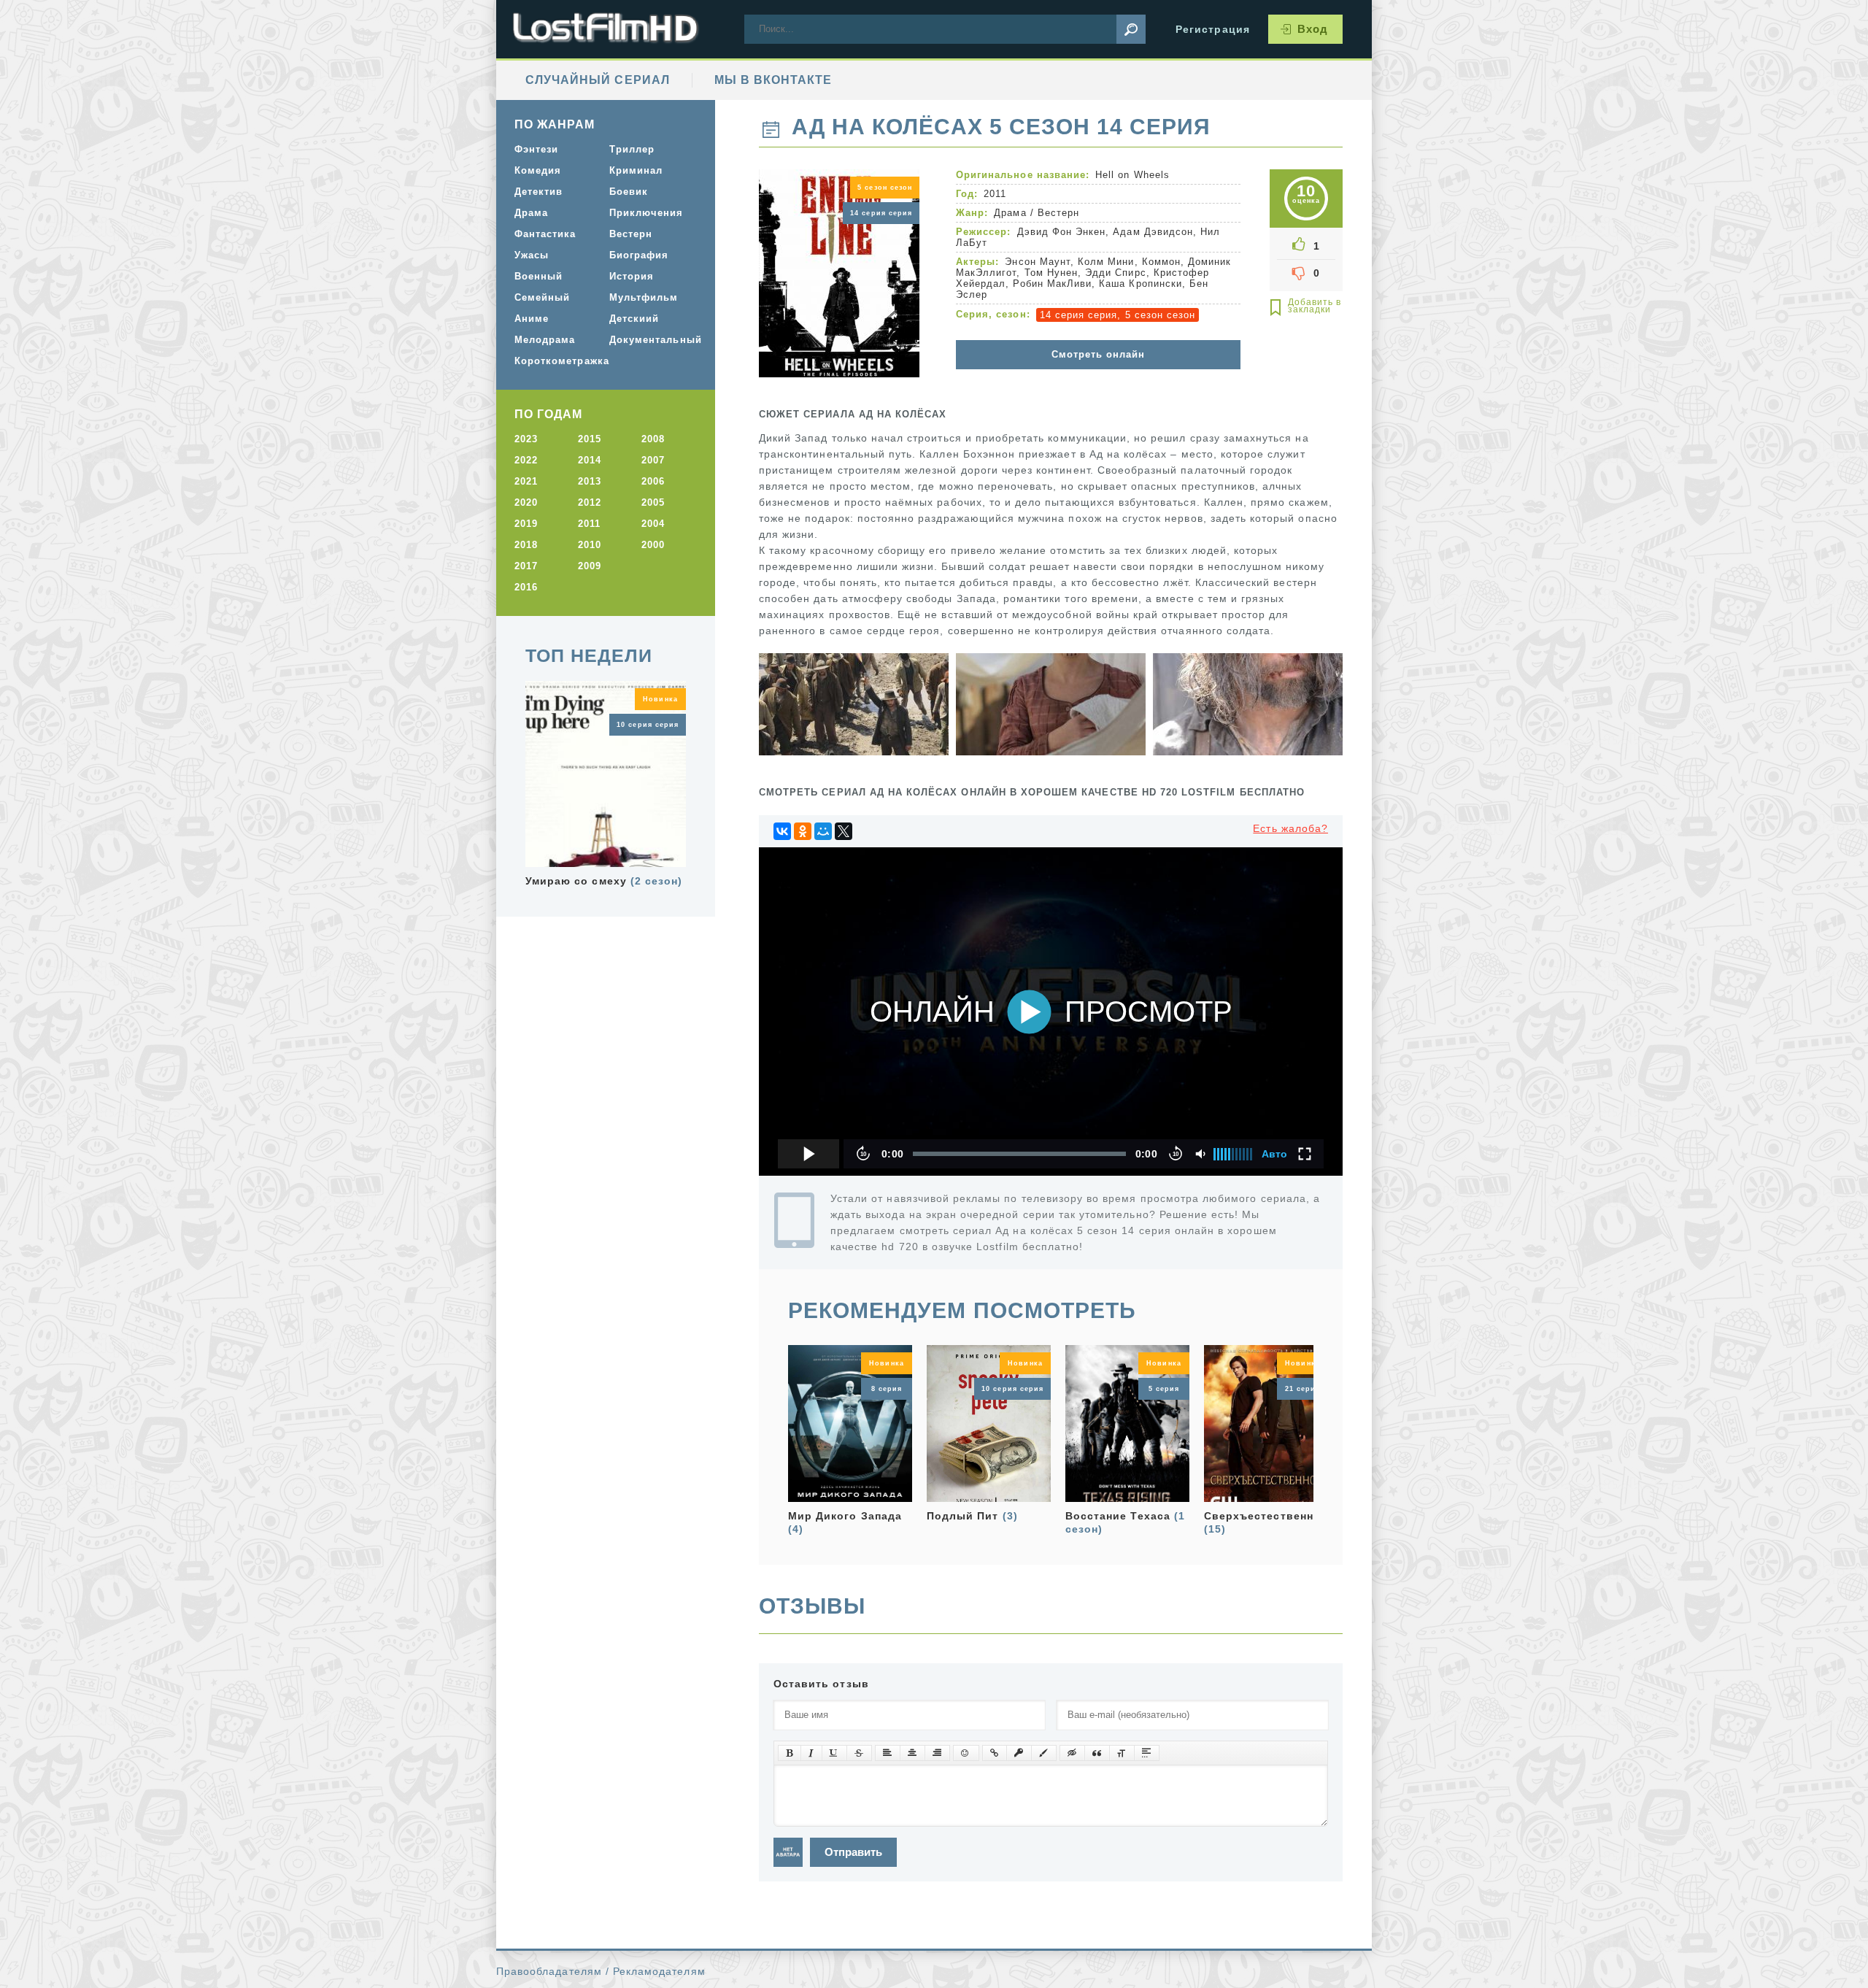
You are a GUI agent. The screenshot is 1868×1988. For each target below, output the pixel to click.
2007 (653, 460)
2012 (590, 502)
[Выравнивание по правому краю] (937, 1753)
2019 (526, 524)
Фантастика (545, 234)
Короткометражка (556, 361)
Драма (1010, 213)
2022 (526, 460)
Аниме (532, 319)
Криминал (636, 170)
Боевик (629, 192)
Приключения (647, 213)
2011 (589, 524)
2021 (526, 481)
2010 (590, 545)
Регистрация (1213, 29)
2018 (526, 545)
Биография (639, 255)
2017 (526, 566)
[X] (844, 831)
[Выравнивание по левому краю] (888, 1753)
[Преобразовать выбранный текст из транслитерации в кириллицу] (1122, 1753)
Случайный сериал (598, 80)
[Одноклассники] (803, 831)
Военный (539, 276)
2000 (653, 545)
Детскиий (634, 319)
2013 (590, 481)
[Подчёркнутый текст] (834, 1753)
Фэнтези (536, 149)
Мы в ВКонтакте (773, 80)
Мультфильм (644, 297)
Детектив (539, 192)
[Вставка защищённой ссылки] (1019, 1753)
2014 (590, 460)
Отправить (853, 1852)
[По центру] (912, 1753)
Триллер (632, 149)
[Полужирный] (790, 1753)
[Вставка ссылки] (995, 1753)
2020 (526, 502)
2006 (653, 481)
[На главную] (606, 29)
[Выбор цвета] (1044, 1753)
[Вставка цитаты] (1097, 1753)
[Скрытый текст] (1072, 1753)
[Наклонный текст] (811, 1753)
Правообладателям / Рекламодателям (601, 1971)
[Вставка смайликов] (966, 1753)
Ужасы (532, 255)
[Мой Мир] (823, 831)
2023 (526, 439)
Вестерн (1058, 213)
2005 (653, 502)
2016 (526, 587)
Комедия (538, 170)
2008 (653, 439)
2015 (590, 439)
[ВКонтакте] (782, 831)
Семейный (542, 297)
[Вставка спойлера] (1147, 1753)
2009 (590, 566)
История (632, 276)
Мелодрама (545, 340)
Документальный (651, 340)
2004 (653, 524)
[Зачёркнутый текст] (859, 1753)
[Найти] (1131, 29)
